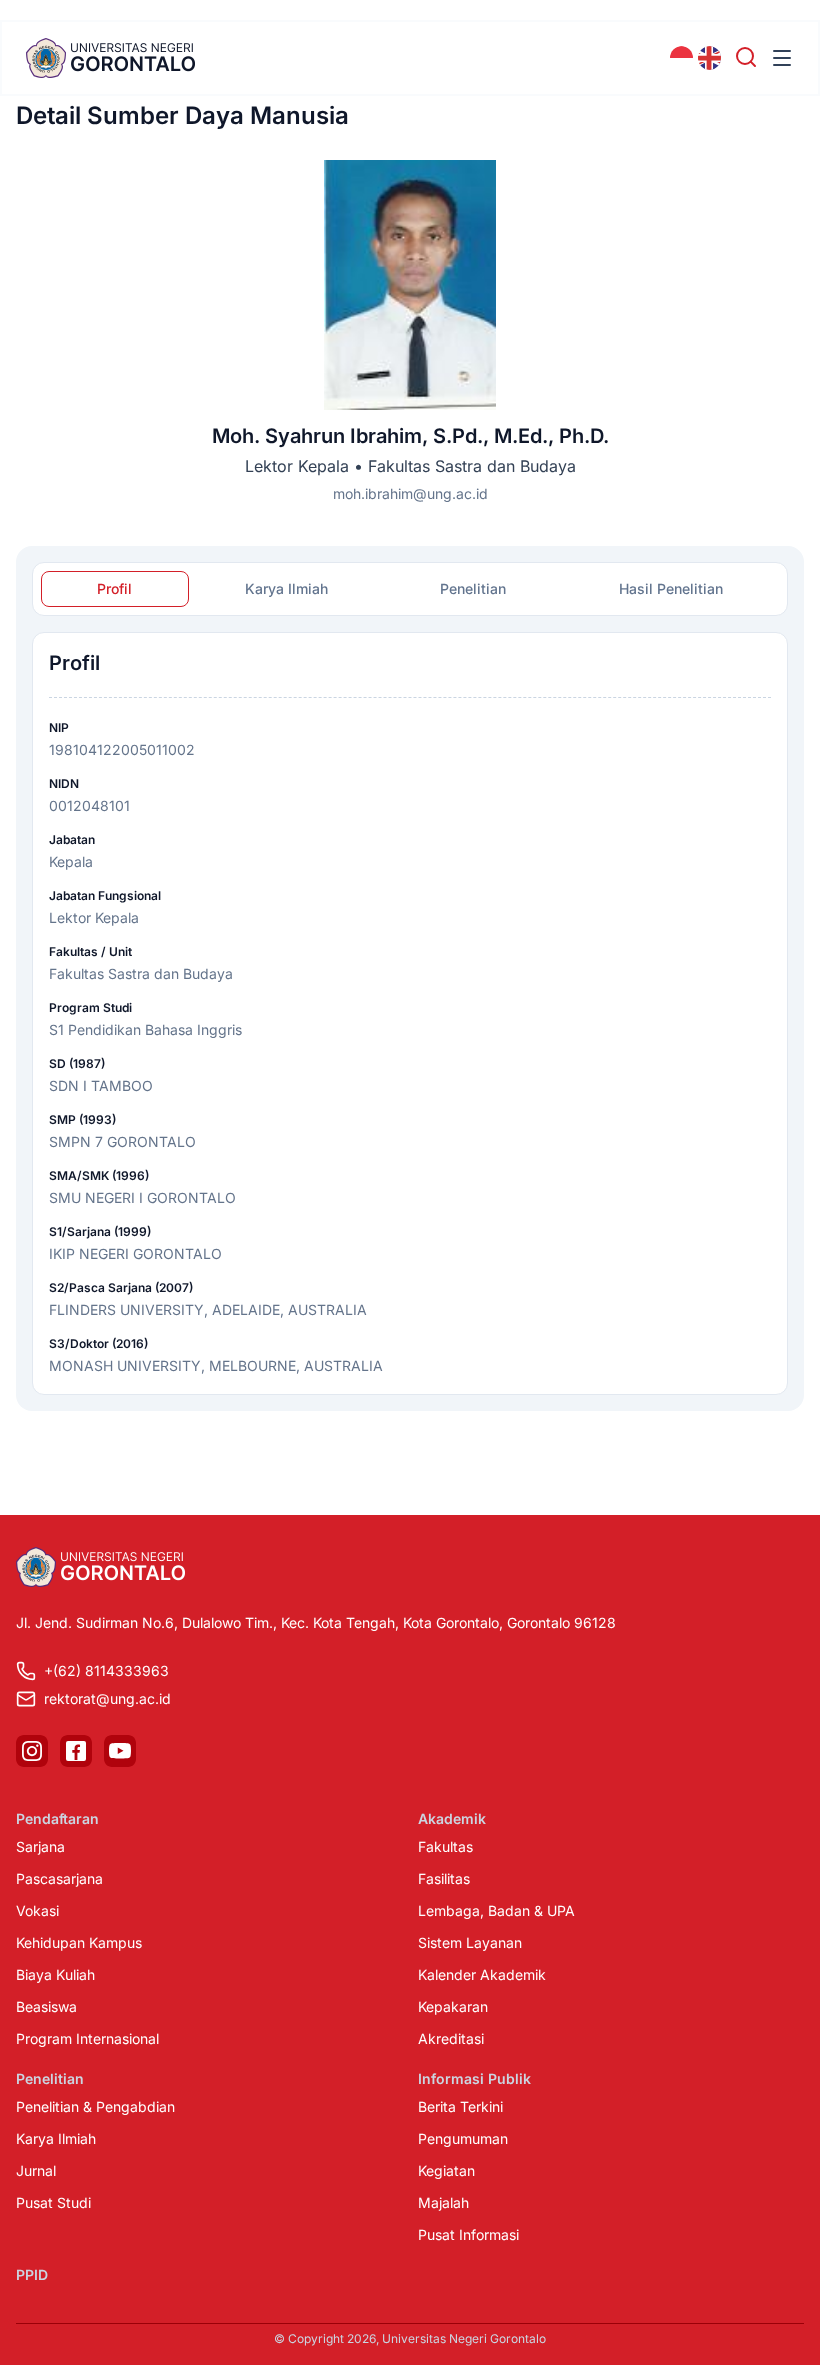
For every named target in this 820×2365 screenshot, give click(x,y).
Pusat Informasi (468, 2234)
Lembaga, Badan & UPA (496, 1910)
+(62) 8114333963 (106, 1670)
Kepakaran (453, 2006)
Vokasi (37, 1910)
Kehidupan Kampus (79, 1942)
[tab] (115, 589)
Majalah (443, 2202)
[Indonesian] (682, 58)
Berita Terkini (460, 2106)
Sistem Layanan (470, 1942)
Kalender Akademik (482, 1974)
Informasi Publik (474, 2078)
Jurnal (36, 2170)
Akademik (452, 1818)
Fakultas (445, 1846)
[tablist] (410, 589)
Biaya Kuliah (55, 1974)
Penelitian (50, 2078)
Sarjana (40, 1846)
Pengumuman (463, 2138)
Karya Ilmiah (56, 2138)
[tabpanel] (410, 1013)
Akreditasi (451, 2038)
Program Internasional (87, 2038)
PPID (32, 2274)
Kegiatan (446, 2170)
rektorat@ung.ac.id (107, 1698)
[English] (710, 58)
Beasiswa (46, 2006)
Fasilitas (444, 1878)
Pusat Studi (53, 2202)
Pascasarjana (59, 1878)
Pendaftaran (57, 1818)
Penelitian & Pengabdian (95, 2106)
